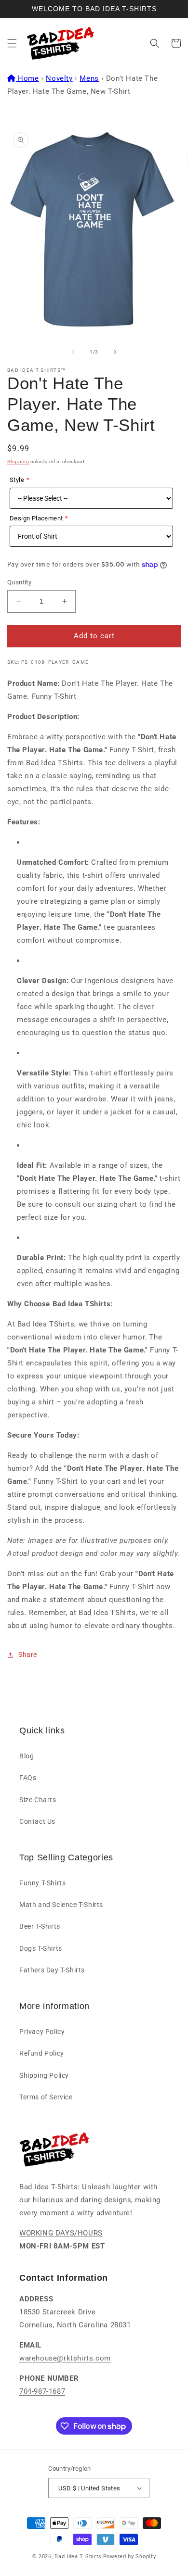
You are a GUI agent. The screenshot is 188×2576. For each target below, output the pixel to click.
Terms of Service (46, 2097)
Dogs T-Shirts (41, 1948)
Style (17, 480)
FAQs (28, 1778)
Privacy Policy (42, 2032)
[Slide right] (115, 352)
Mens (89, 78)
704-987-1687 (42, 2391)
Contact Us (37, 1821)
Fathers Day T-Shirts (52, 1970)
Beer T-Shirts (40, 1926)
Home (28, 78)
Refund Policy (42, 2053)
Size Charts (38, 1800)
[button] (12, 43)
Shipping (18, 461)
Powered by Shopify (130, 2557)
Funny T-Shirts (42, 1883)
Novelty (59, 78)
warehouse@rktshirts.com (65, 2358)
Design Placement (36, 518)
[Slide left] (73, 352)
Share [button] (28, 1654)
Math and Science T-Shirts (61, 1905)
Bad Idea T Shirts (78, 2557)
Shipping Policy (44, 2075)
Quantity (19, 582)
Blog (27, 1756)
